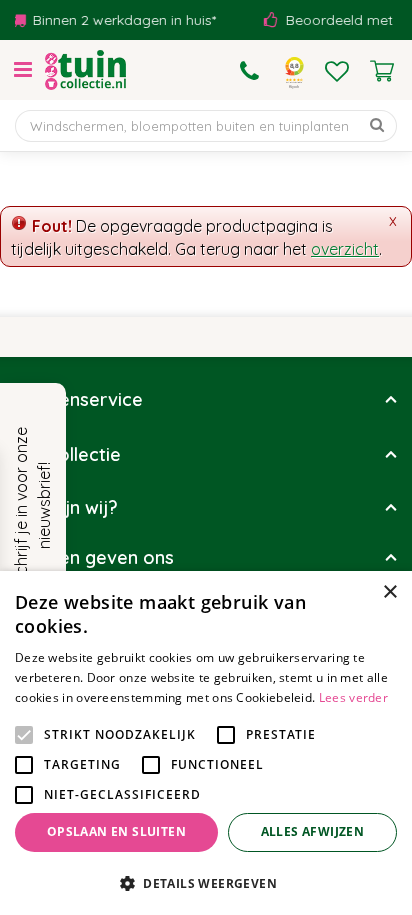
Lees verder (353, 697)
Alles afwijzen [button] (313, 831)
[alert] (206, 743)
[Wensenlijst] (337, 71)
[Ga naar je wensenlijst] (337, 71)
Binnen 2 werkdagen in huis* (117, 20)
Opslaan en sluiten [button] (116, 831)
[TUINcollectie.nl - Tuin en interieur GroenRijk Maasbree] (85, 70)
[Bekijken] (382, 71)
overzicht (345, 249)
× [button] (389, 592)
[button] (206, 882)
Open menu (23, 70)
